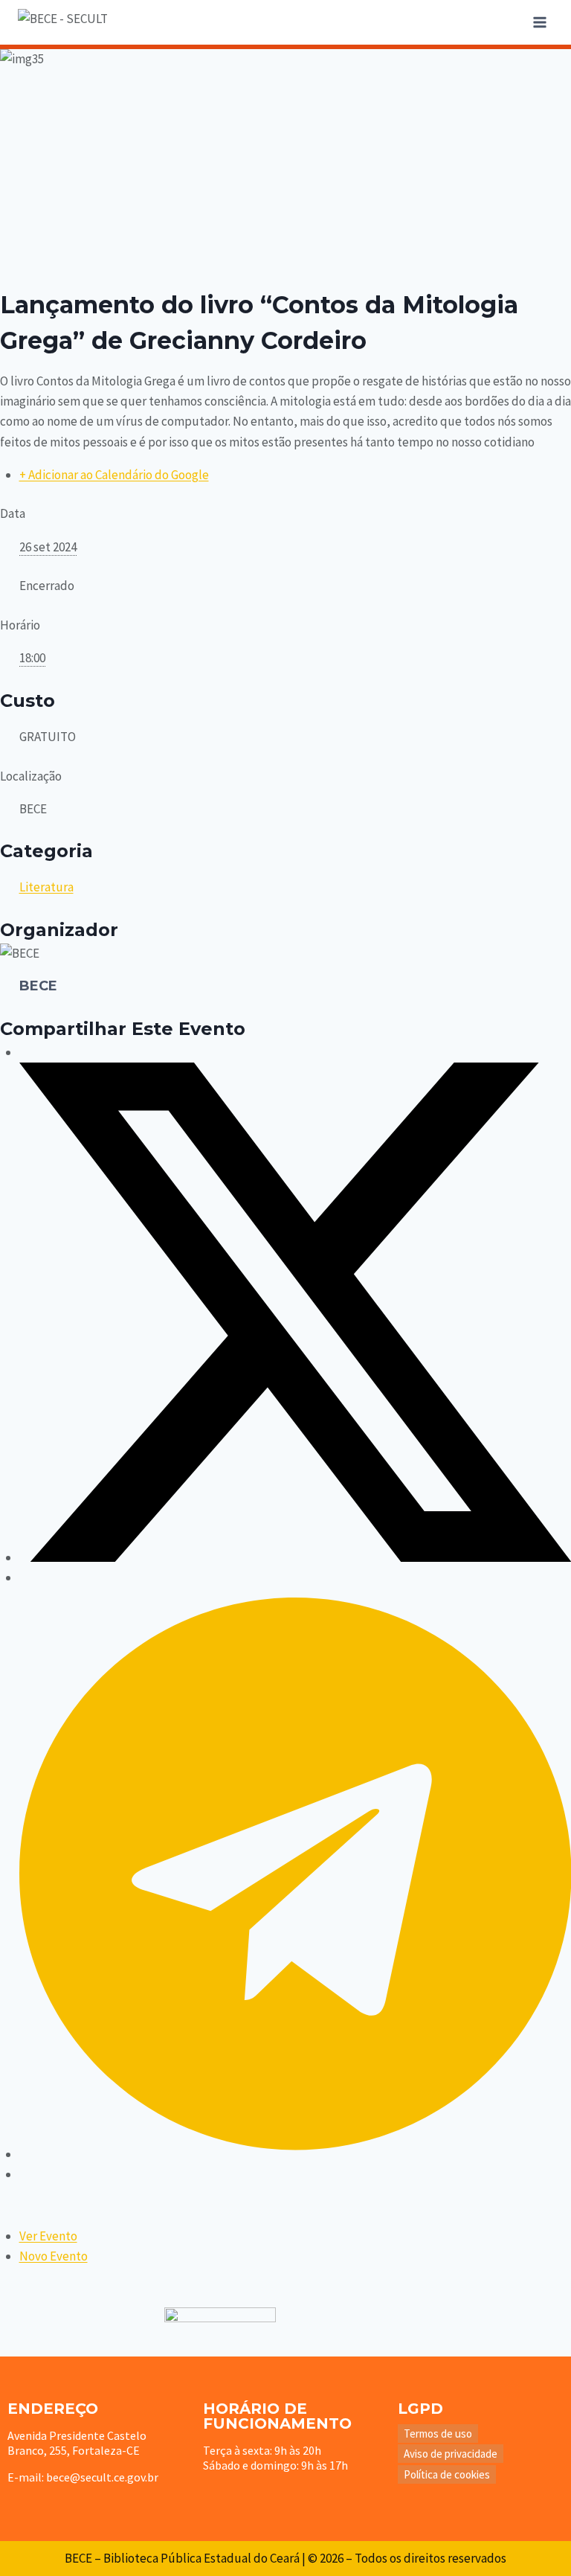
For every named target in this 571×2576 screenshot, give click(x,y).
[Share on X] (295, 1557)
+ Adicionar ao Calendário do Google (114, 475)
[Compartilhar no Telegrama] (295, 2154)
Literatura (46, 887)
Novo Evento (54, 2256)
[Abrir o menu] (539, 22)
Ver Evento (48, 2236)
